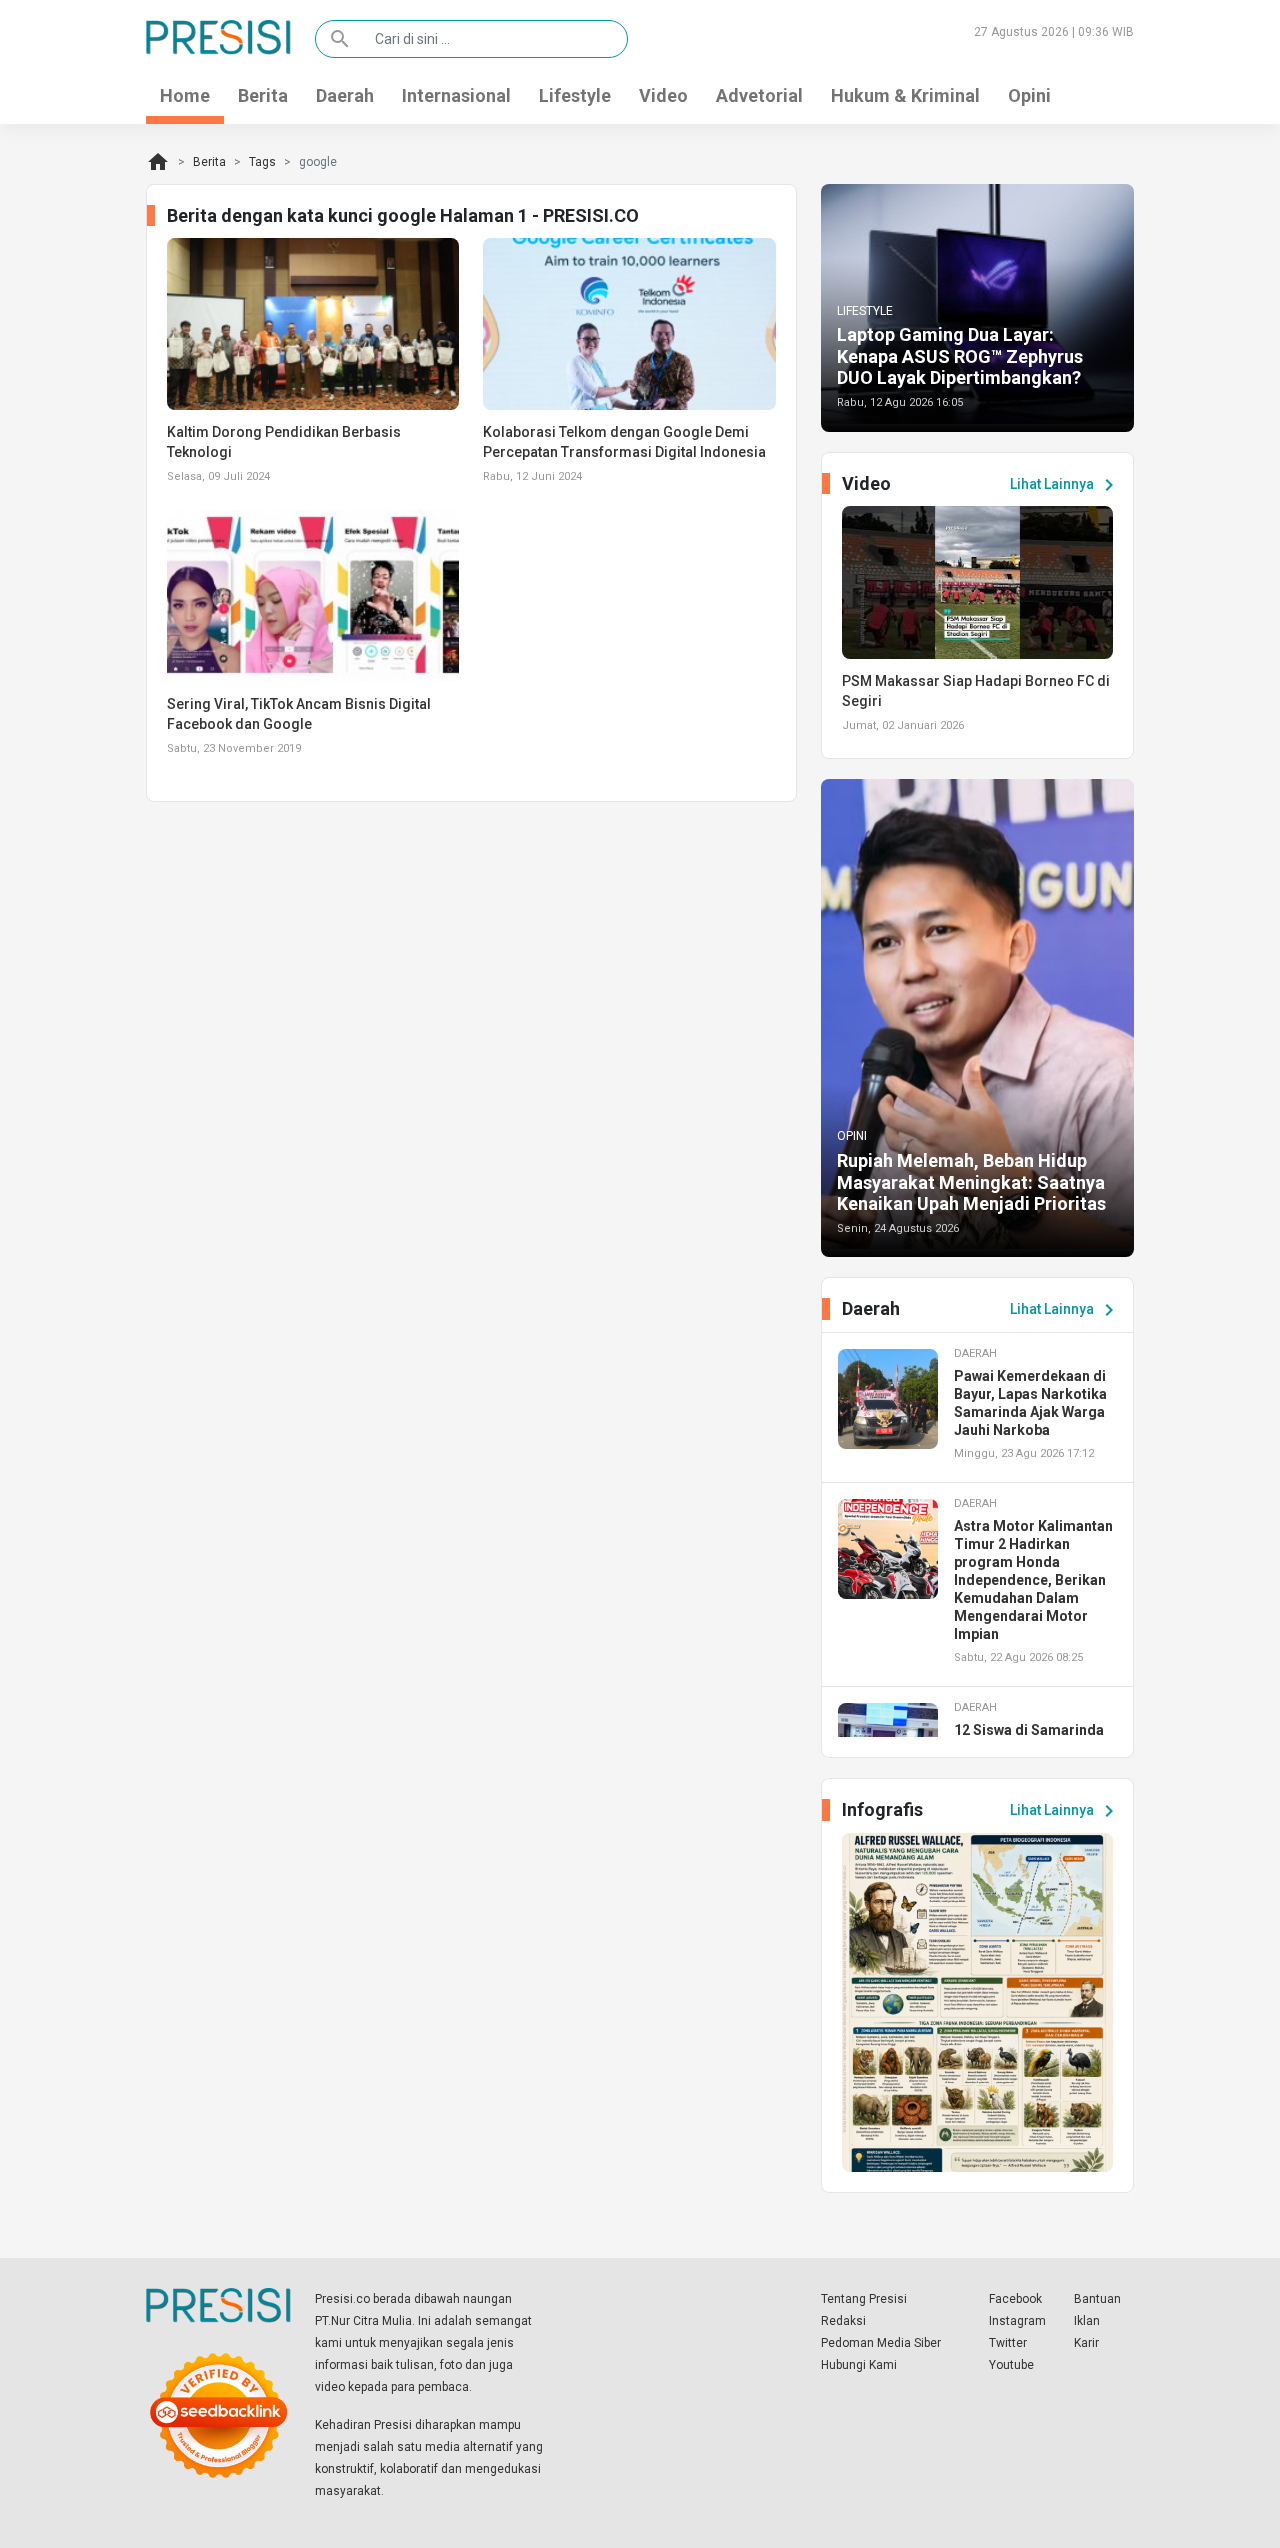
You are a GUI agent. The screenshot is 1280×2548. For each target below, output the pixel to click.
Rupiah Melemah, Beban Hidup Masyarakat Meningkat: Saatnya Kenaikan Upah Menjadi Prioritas (971, 1182)
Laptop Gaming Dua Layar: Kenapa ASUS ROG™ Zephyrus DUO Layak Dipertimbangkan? (960, 356)
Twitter (1008, 2343)
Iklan (1087, 2321)
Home (185, 95)
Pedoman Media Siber (881, 2343)
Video (663, 95)
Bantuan (1097, 2299)
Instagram (1017, 2321)
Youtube (1011, 2365)
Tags (262, 162)
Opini (1029, 95)
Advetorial (759, 95)
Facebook (1015, 2299)
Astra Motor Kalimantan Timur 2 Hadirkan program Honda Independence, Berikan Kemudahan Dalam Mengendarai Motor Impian (1033, 1580)
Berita (263, 95)
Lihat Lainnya (1065, 485)
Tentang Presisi (864, 2299)
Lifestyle (575, 95)
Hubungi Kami (859, 2365)
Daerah (345, 95)
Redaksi (843, 2321)
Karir (1086, 2343)
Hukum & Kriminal (905, 95)
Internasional (456, 95)
